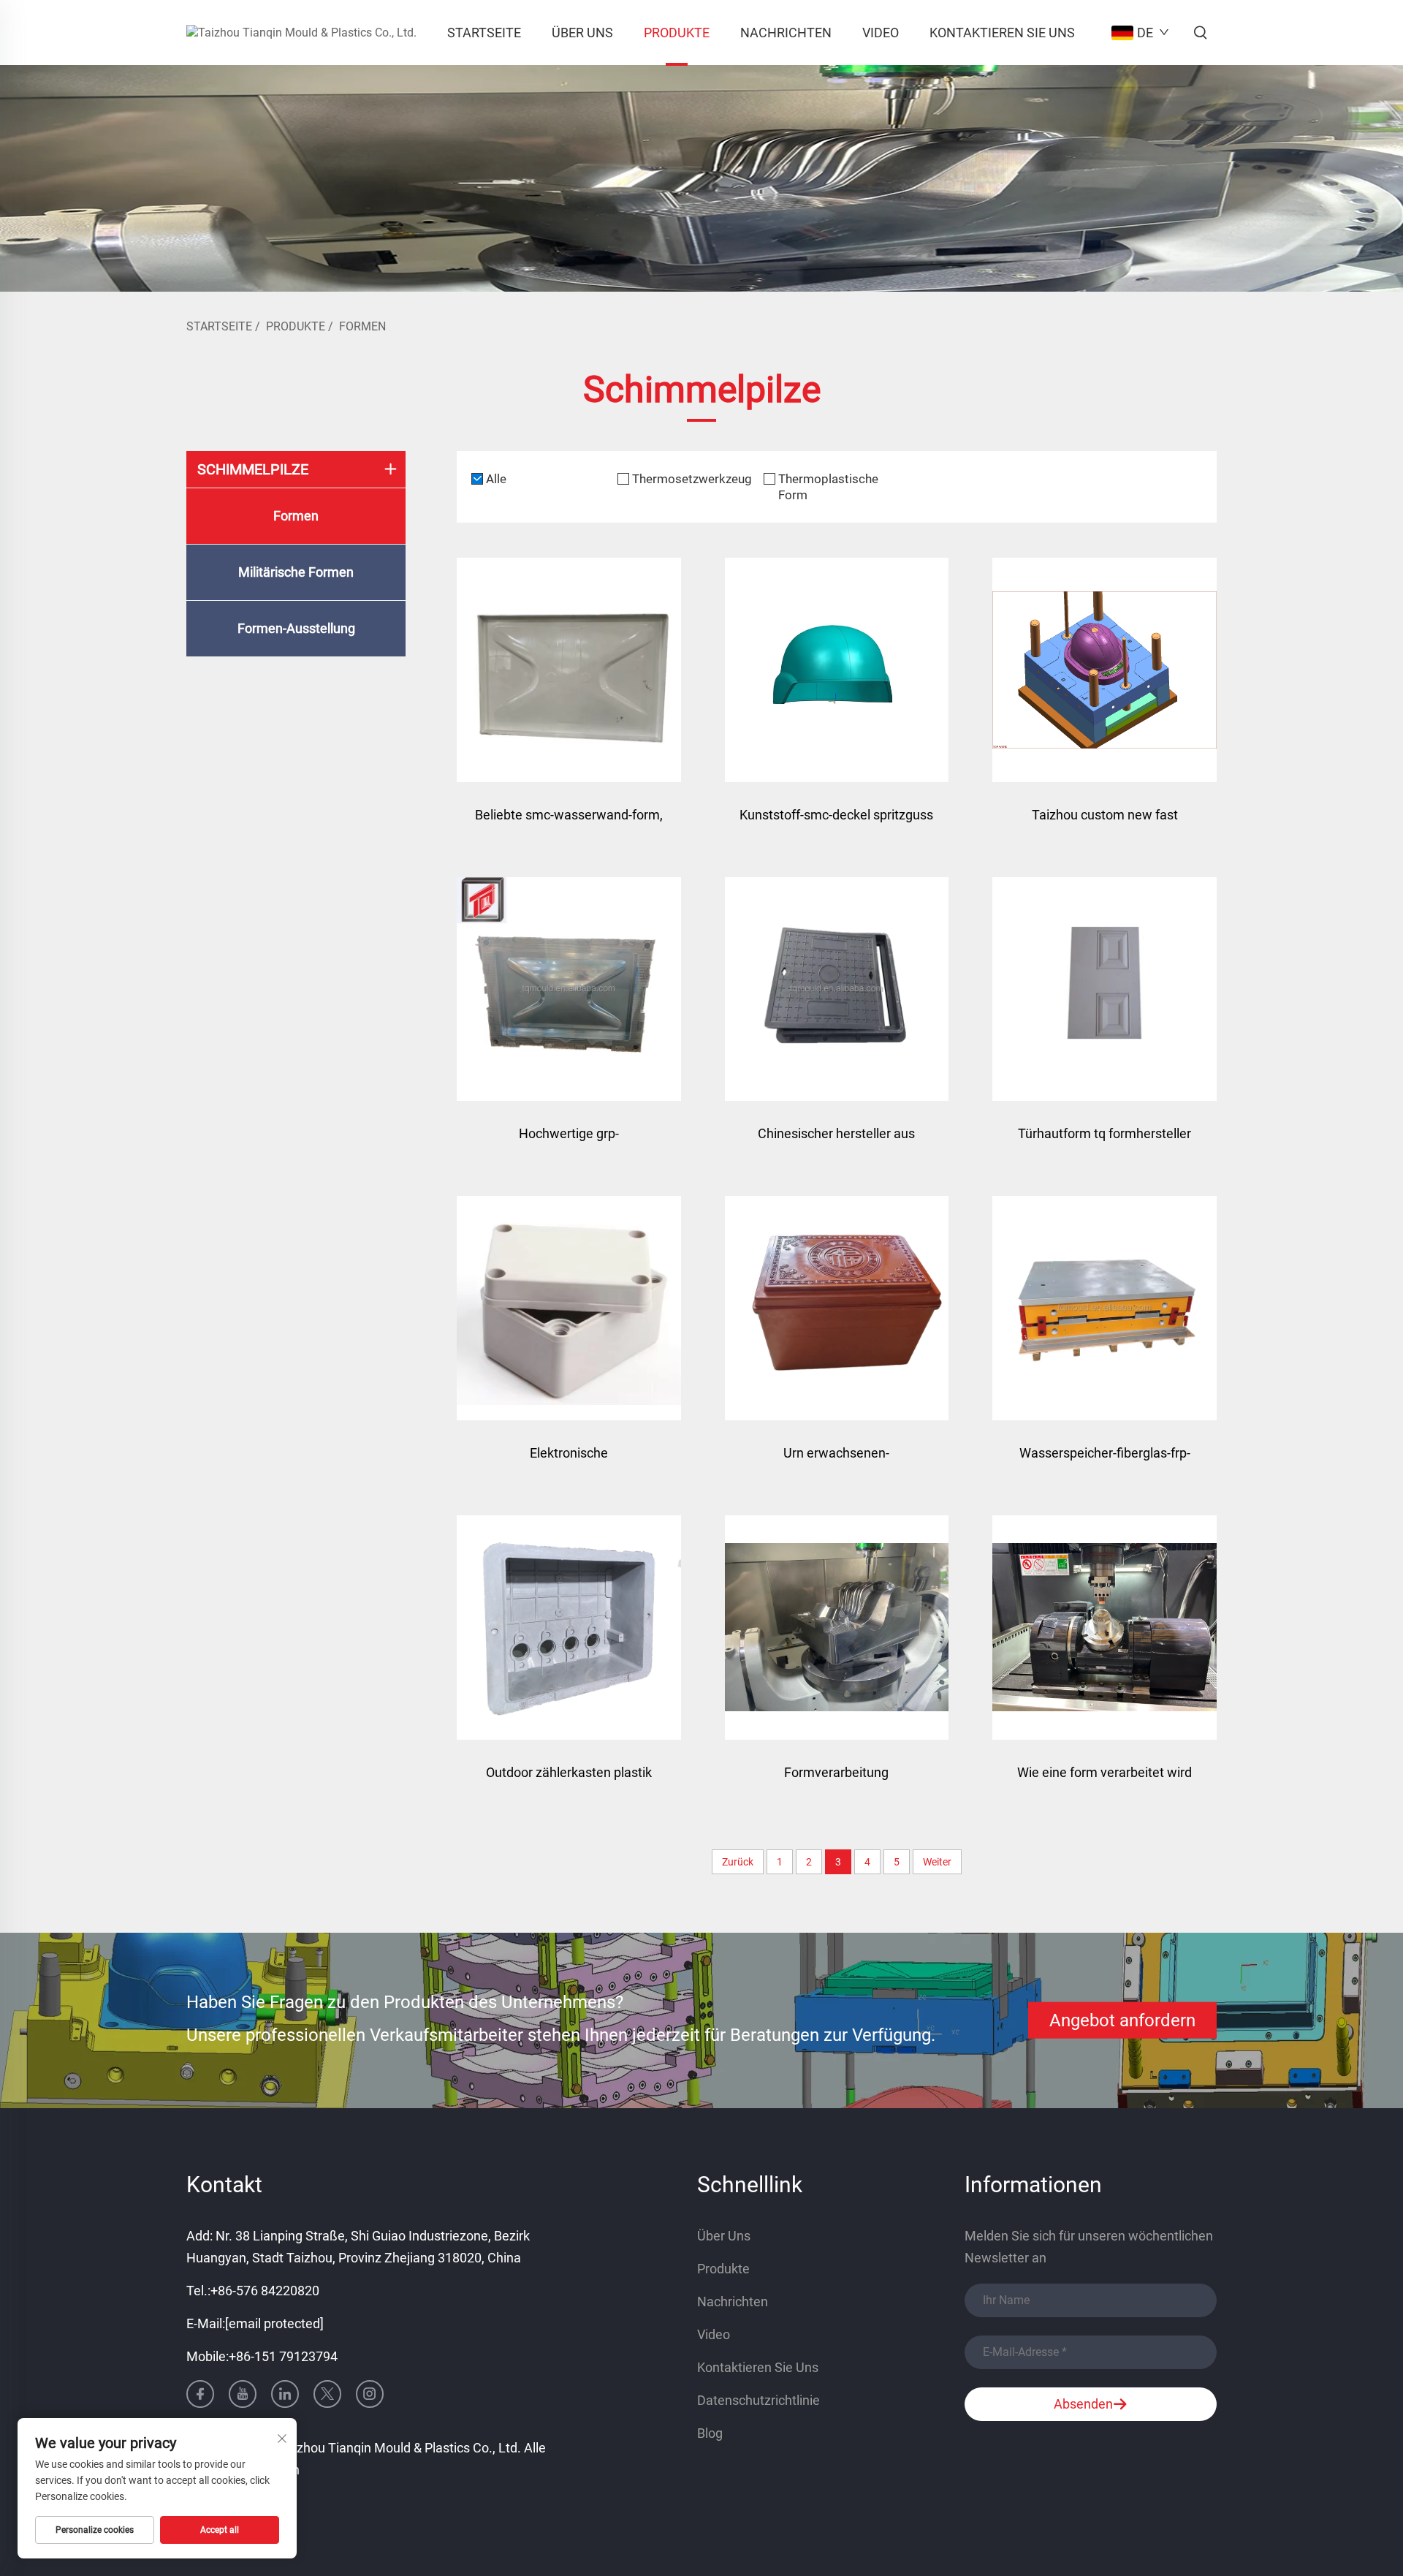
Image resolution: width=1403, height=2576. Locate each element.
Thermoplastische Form (828, 487)
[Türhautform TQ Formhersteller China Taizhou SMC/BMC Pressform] (1104, 989)
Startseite (484, 33)
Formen (362, 326)
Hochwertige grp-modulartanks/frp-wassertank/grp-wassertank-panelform (569, 1141)
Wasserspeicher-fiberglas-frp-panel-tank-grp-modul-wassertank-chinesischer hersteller (1105, 1460)
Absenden (1083, 2404)
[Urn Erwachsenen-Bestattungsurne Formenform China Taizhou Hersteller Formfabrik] (837, 1308)
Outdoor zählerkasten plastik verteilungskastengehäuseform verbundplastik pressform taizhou (569, 1780)
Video (881, 33)
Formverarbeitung (836, 1772)
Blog (710, 2433)
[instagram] (370, 2394)
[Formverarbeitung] (837, 1628)
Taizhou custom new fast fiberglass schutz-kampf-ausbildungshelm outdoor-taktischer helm (1104, 822)
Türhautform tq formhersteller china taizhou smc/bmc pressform (1104, 1141)
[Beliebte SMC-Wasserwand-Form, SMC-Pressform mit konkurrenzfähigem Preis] (569, 670)
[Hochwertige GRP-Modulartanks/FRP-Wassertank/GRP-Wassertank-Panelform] (569, 989)
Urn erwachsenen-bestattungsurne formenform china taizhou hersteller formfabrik (837, 1460)
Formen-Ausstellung (296, 628)
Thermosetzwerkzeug (692, 479)
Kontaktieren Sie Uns (1002, 33)
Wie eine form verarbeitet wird (1104, 1772)
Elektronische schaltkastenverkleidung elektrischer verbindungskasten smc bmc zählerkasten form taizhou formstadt (569, 1460)
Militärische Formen (296, 572)
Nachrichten (786, 33)
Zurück (738, 1862)
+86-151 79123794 (283, 2356)
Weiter (937, 1862)
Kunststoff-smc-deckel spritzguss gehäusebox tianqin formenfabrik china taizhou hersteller (836, 822)
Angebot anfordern (1122, 2020)
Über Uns (582, 33)
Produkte (677, 33)
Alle (496, 479)
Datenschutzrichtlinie (758, 2400)
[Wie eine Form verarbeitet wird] (1104, 1628)
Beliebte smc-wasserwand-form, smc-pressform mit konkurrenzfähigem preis (569, 822)
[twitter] (327, 2394)
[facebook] (200, 2394)
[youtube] (243, 2394)
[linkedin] (285, 2394)
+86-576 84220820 (265, 2291)
